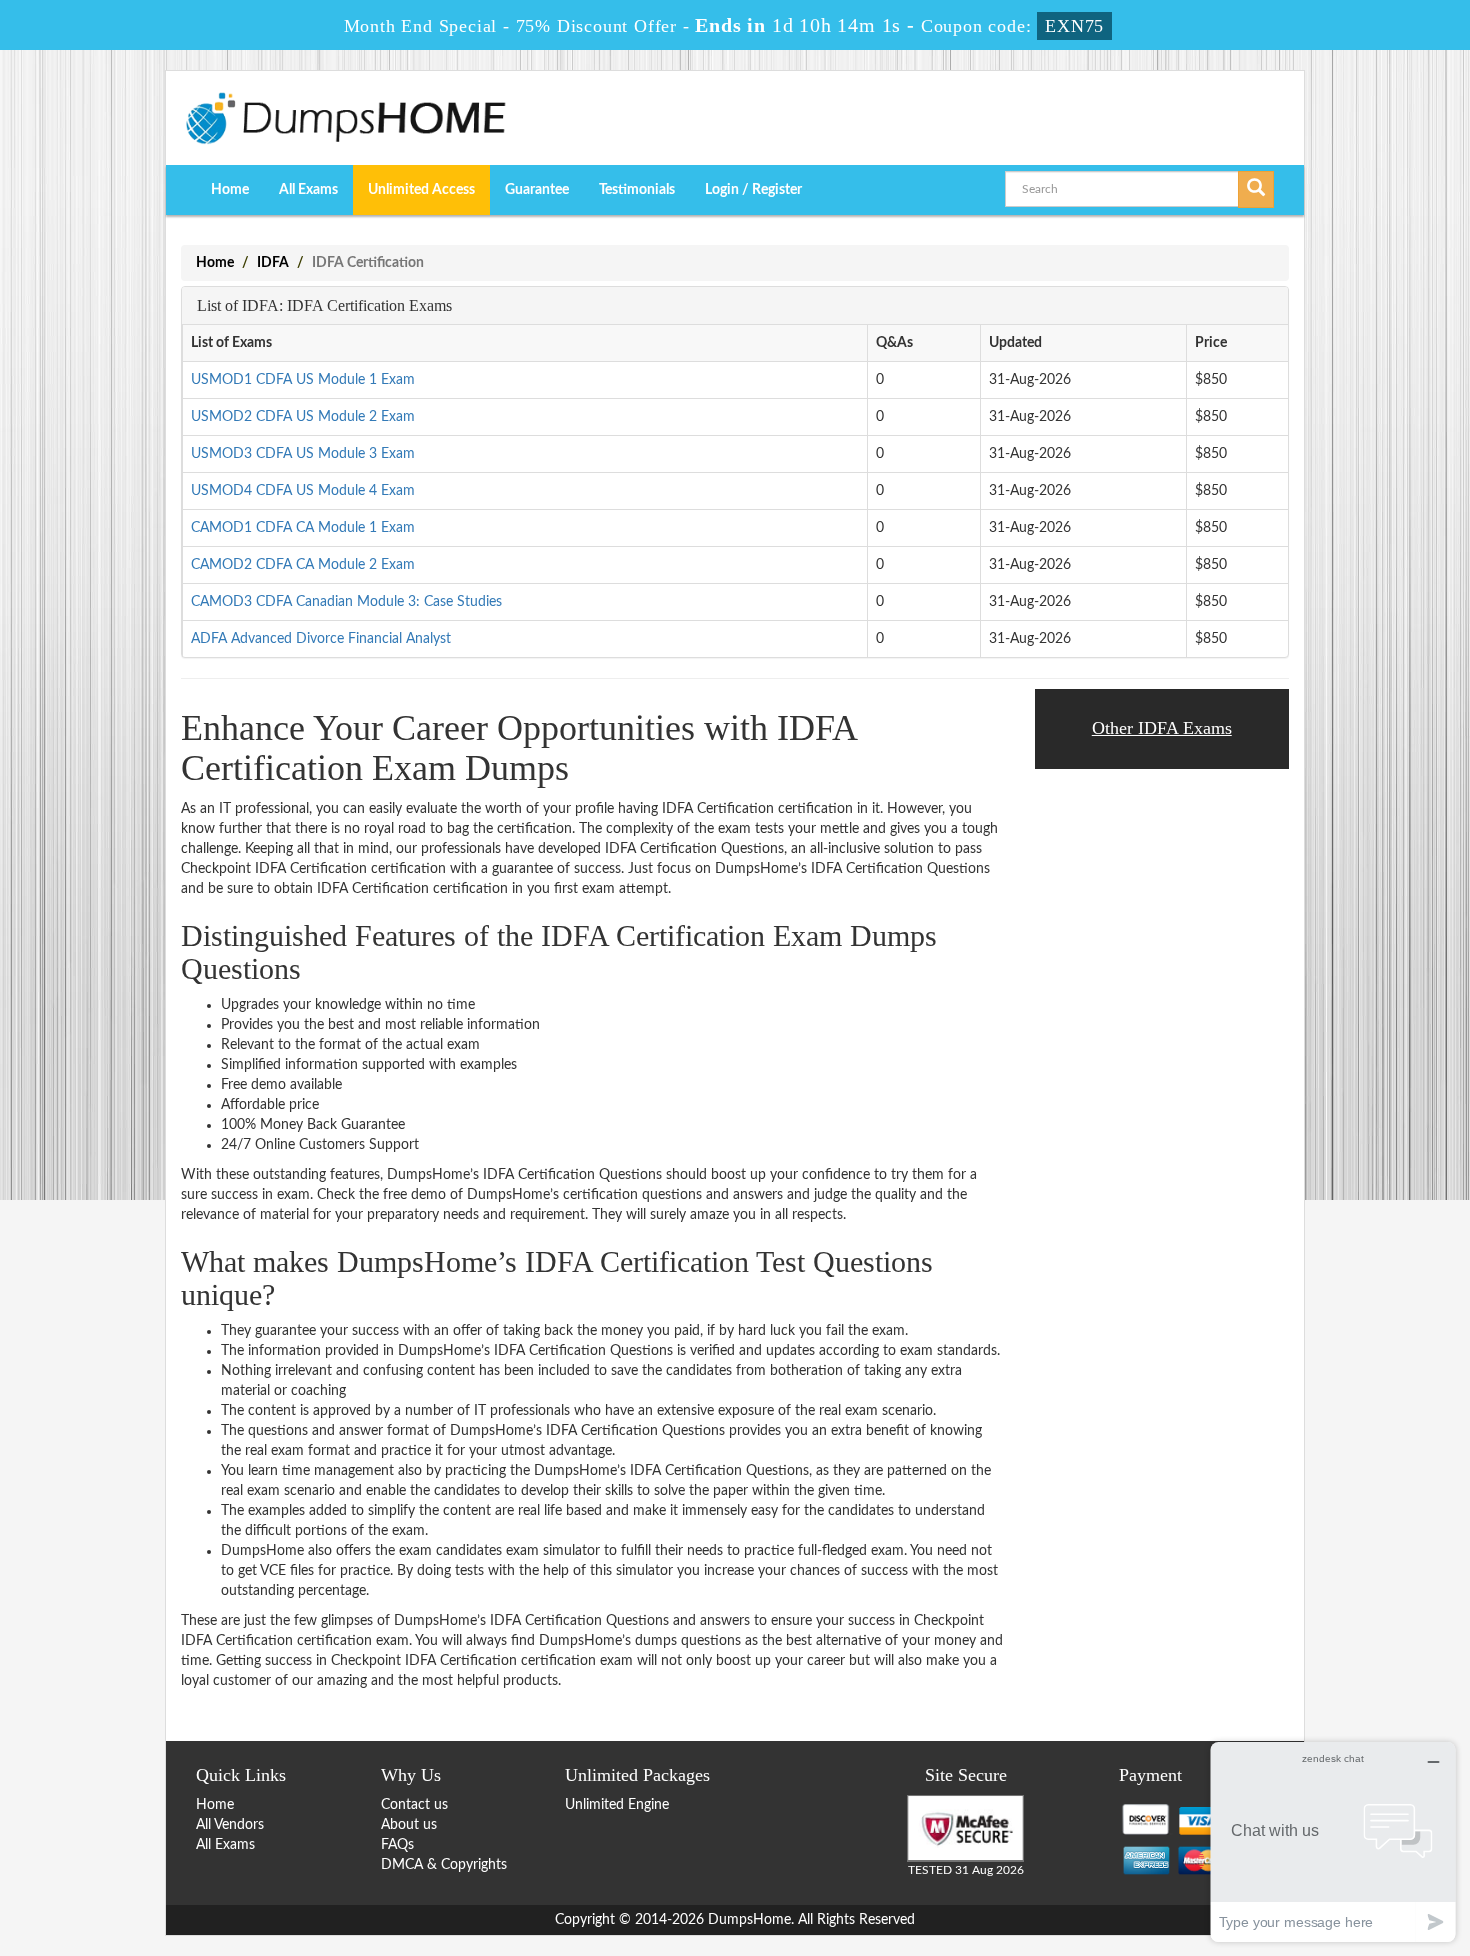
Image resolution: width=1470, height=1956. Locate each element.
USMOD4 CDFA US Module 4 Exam (303, 491)
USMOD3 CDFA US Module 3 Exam (303, 454)
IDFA (273, 263)
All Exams (308, 190)
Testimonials (637, 190)
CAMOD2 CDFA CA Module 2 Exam (303, 565)
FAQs (397, 1845)
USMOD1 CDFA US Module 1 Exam (303, 380)
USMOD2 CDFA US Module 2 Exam (303, 417)
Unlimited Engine (617, 1805)
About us (409, 1825)
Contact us (414, 1805)
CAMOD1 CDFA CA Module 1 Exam (303, 528)
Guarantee (537, 190)
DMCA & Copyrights (444, 1865)
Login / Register (753, 190)
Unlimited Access (421, 190)
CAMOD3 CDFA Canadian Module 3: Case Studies (346, 602)
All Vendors (230, 1825)
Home (230, 190)
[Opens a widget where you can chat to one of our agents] (1333, 1841)
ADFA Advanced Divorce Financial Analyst (321, 639)
